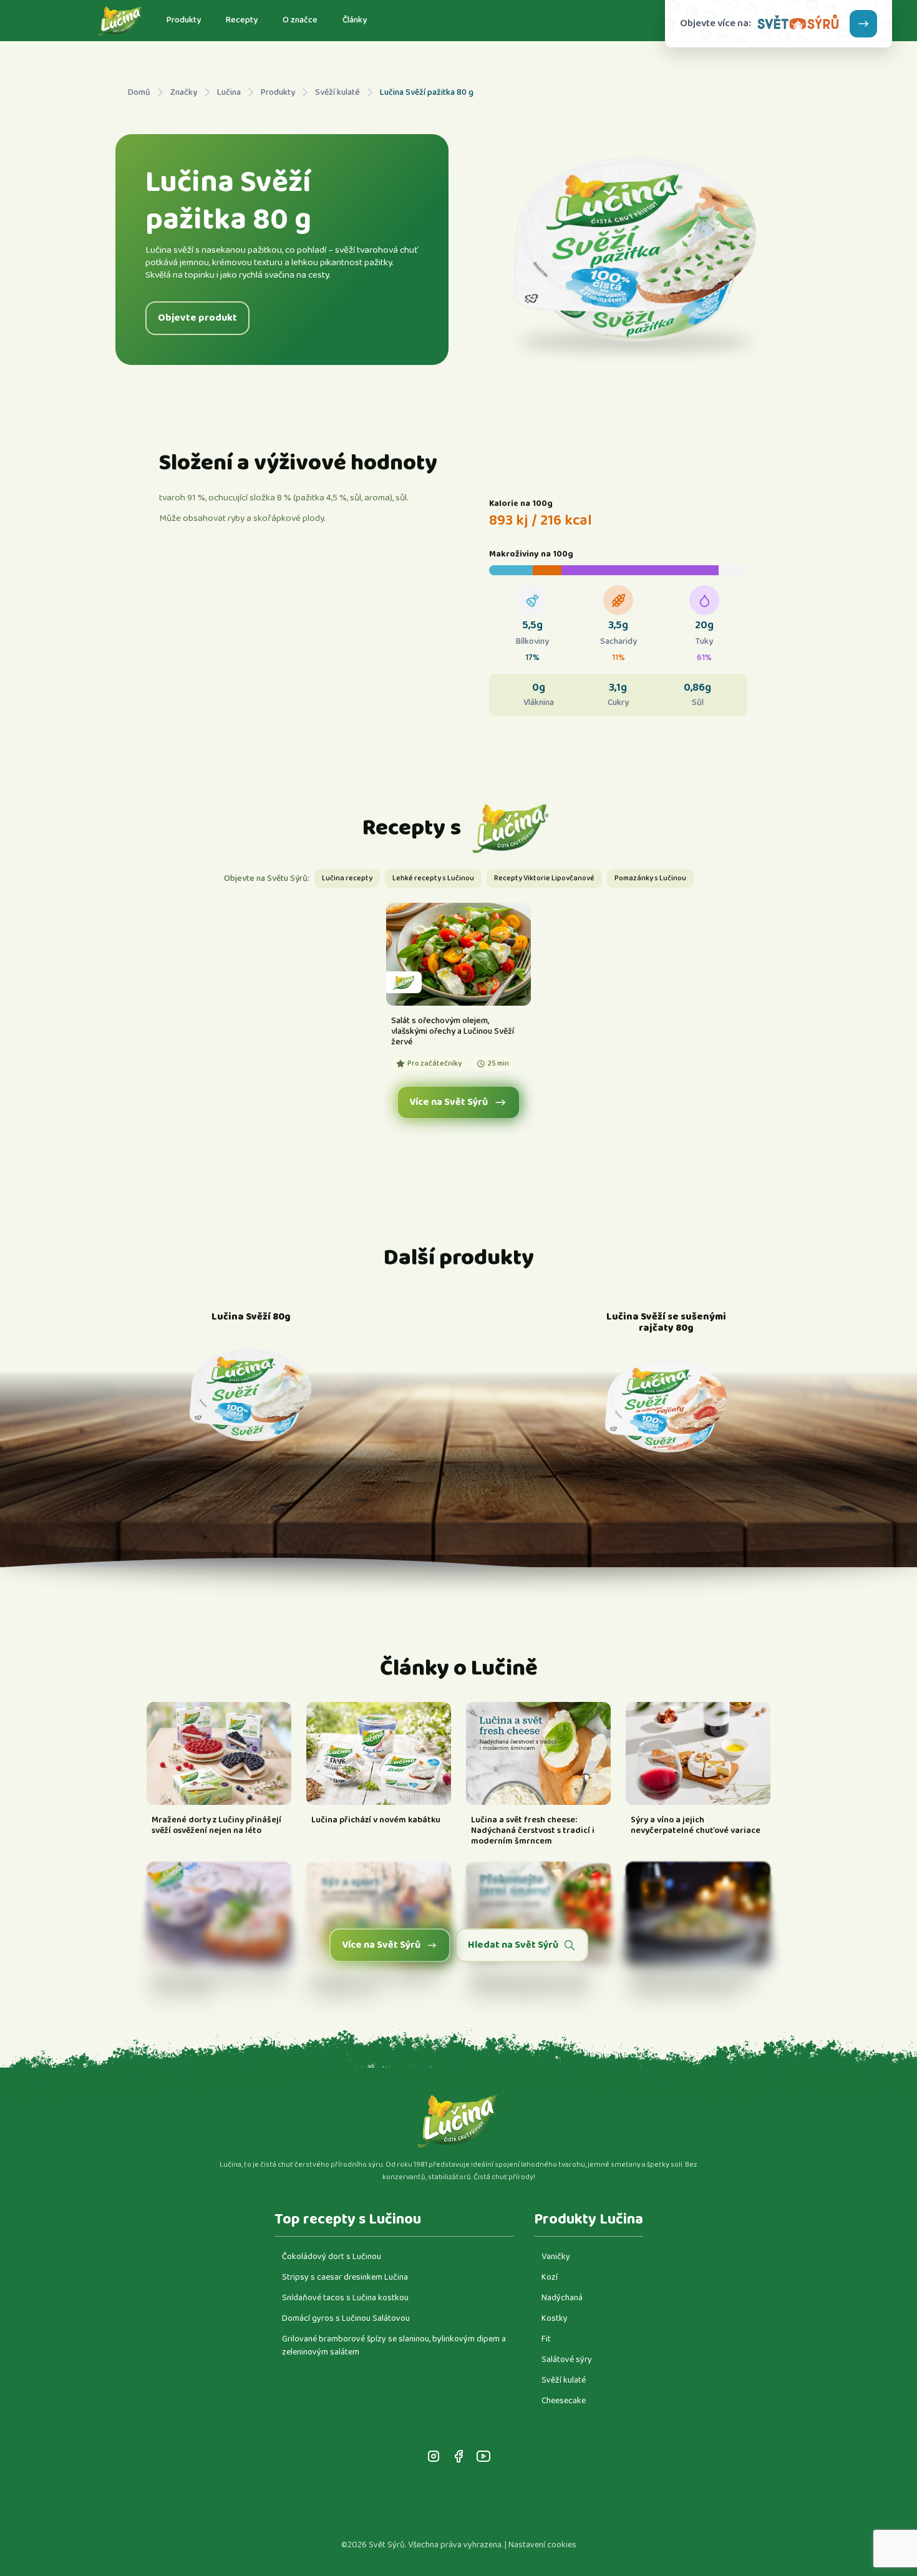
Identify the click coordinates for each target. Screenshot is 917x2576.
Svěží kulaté (337, 93)
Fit (546, 2339)
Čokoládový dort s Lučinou (332, 2257)
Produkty (184, 20)
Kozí (550, 2277)
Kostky (555, 2318)
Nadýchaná (562, 2298)
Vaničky (556, 2257)
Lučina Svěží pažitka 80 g (427, 93)
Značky (184, 93)
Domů (139, 93)
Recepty (242, 20)
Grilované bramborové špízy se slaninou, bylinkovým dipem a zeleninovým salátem (394, 2345)
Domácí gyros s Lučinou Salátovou (346, 2318)
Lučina (229, 93)
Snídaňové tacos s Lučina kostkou (345, 2298)
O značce (300, 20)
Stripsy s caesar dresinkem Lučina (345, 2277)
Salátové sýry (567, 2360)
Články (355, 20)
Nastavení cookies (542, 2545)
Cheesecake (564, 2401)
